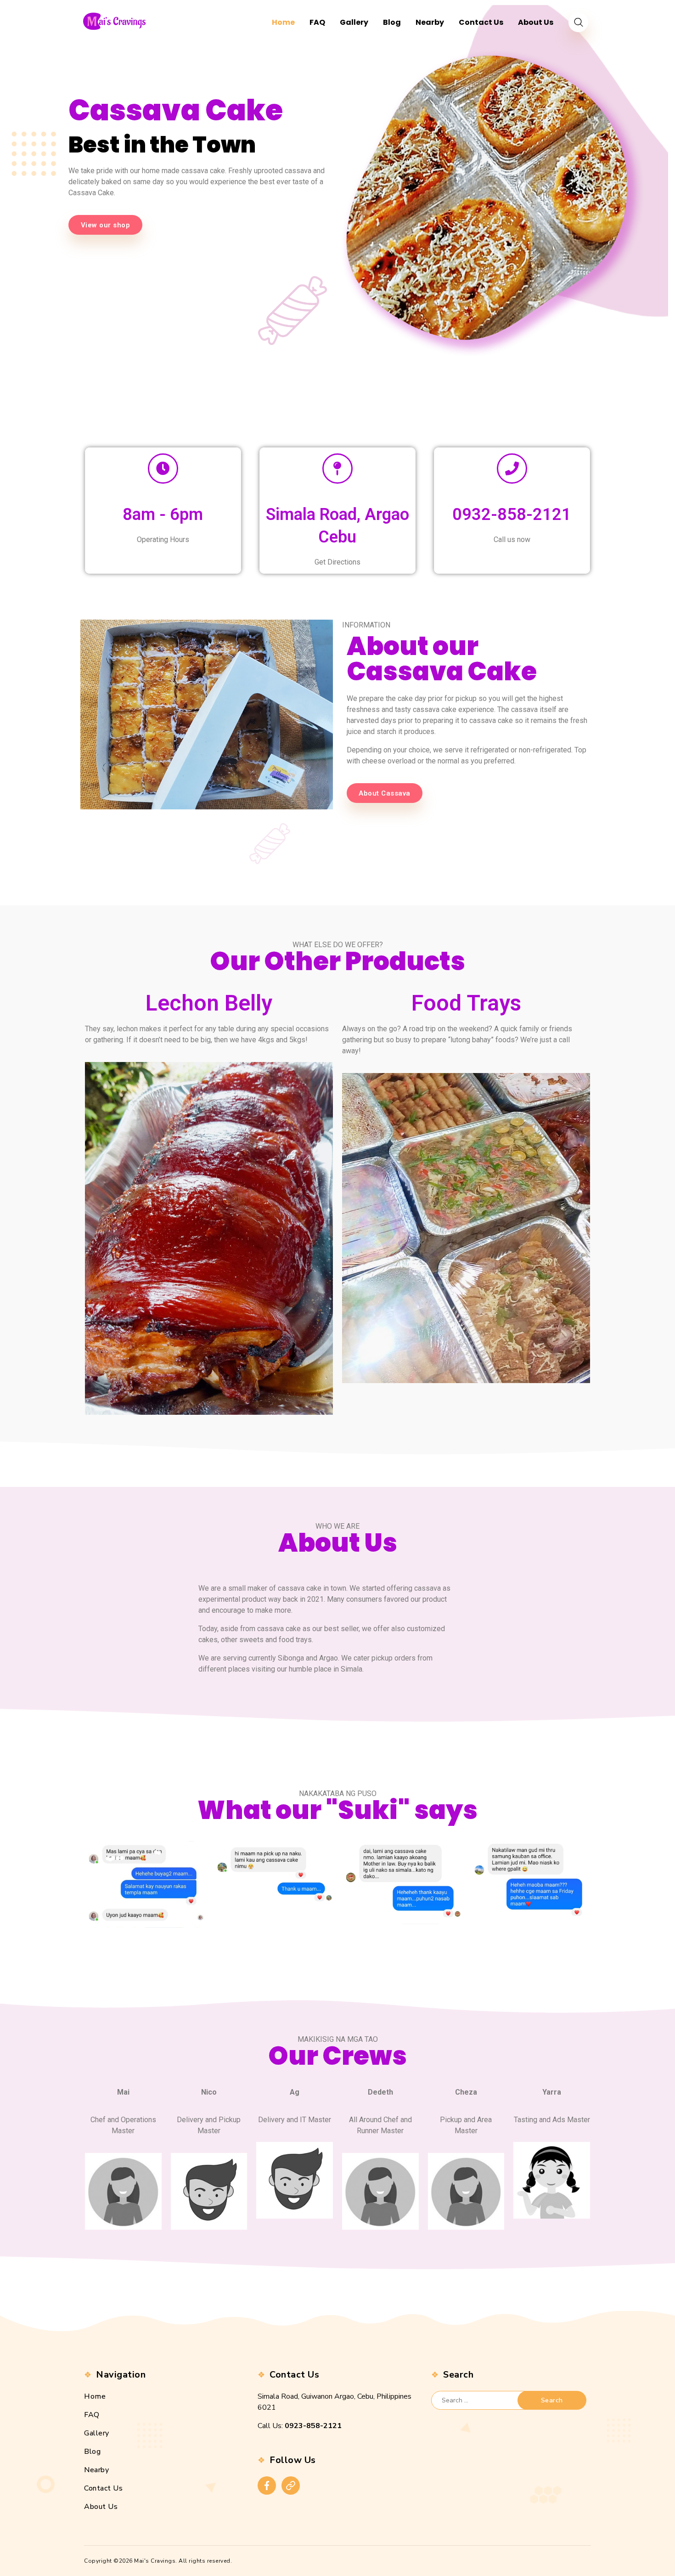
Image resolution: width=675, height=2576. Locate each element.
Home (95, 2396)
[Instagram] (291, 2486)
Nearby (96, 2470)
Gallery (97, 2433)
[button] (105, 225)
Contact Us (103, 2488)
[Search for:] (482, 2400)
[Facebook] (267, 2486)
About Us (101, 2507)
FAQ (92, 2415)
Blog (92, 2452)
